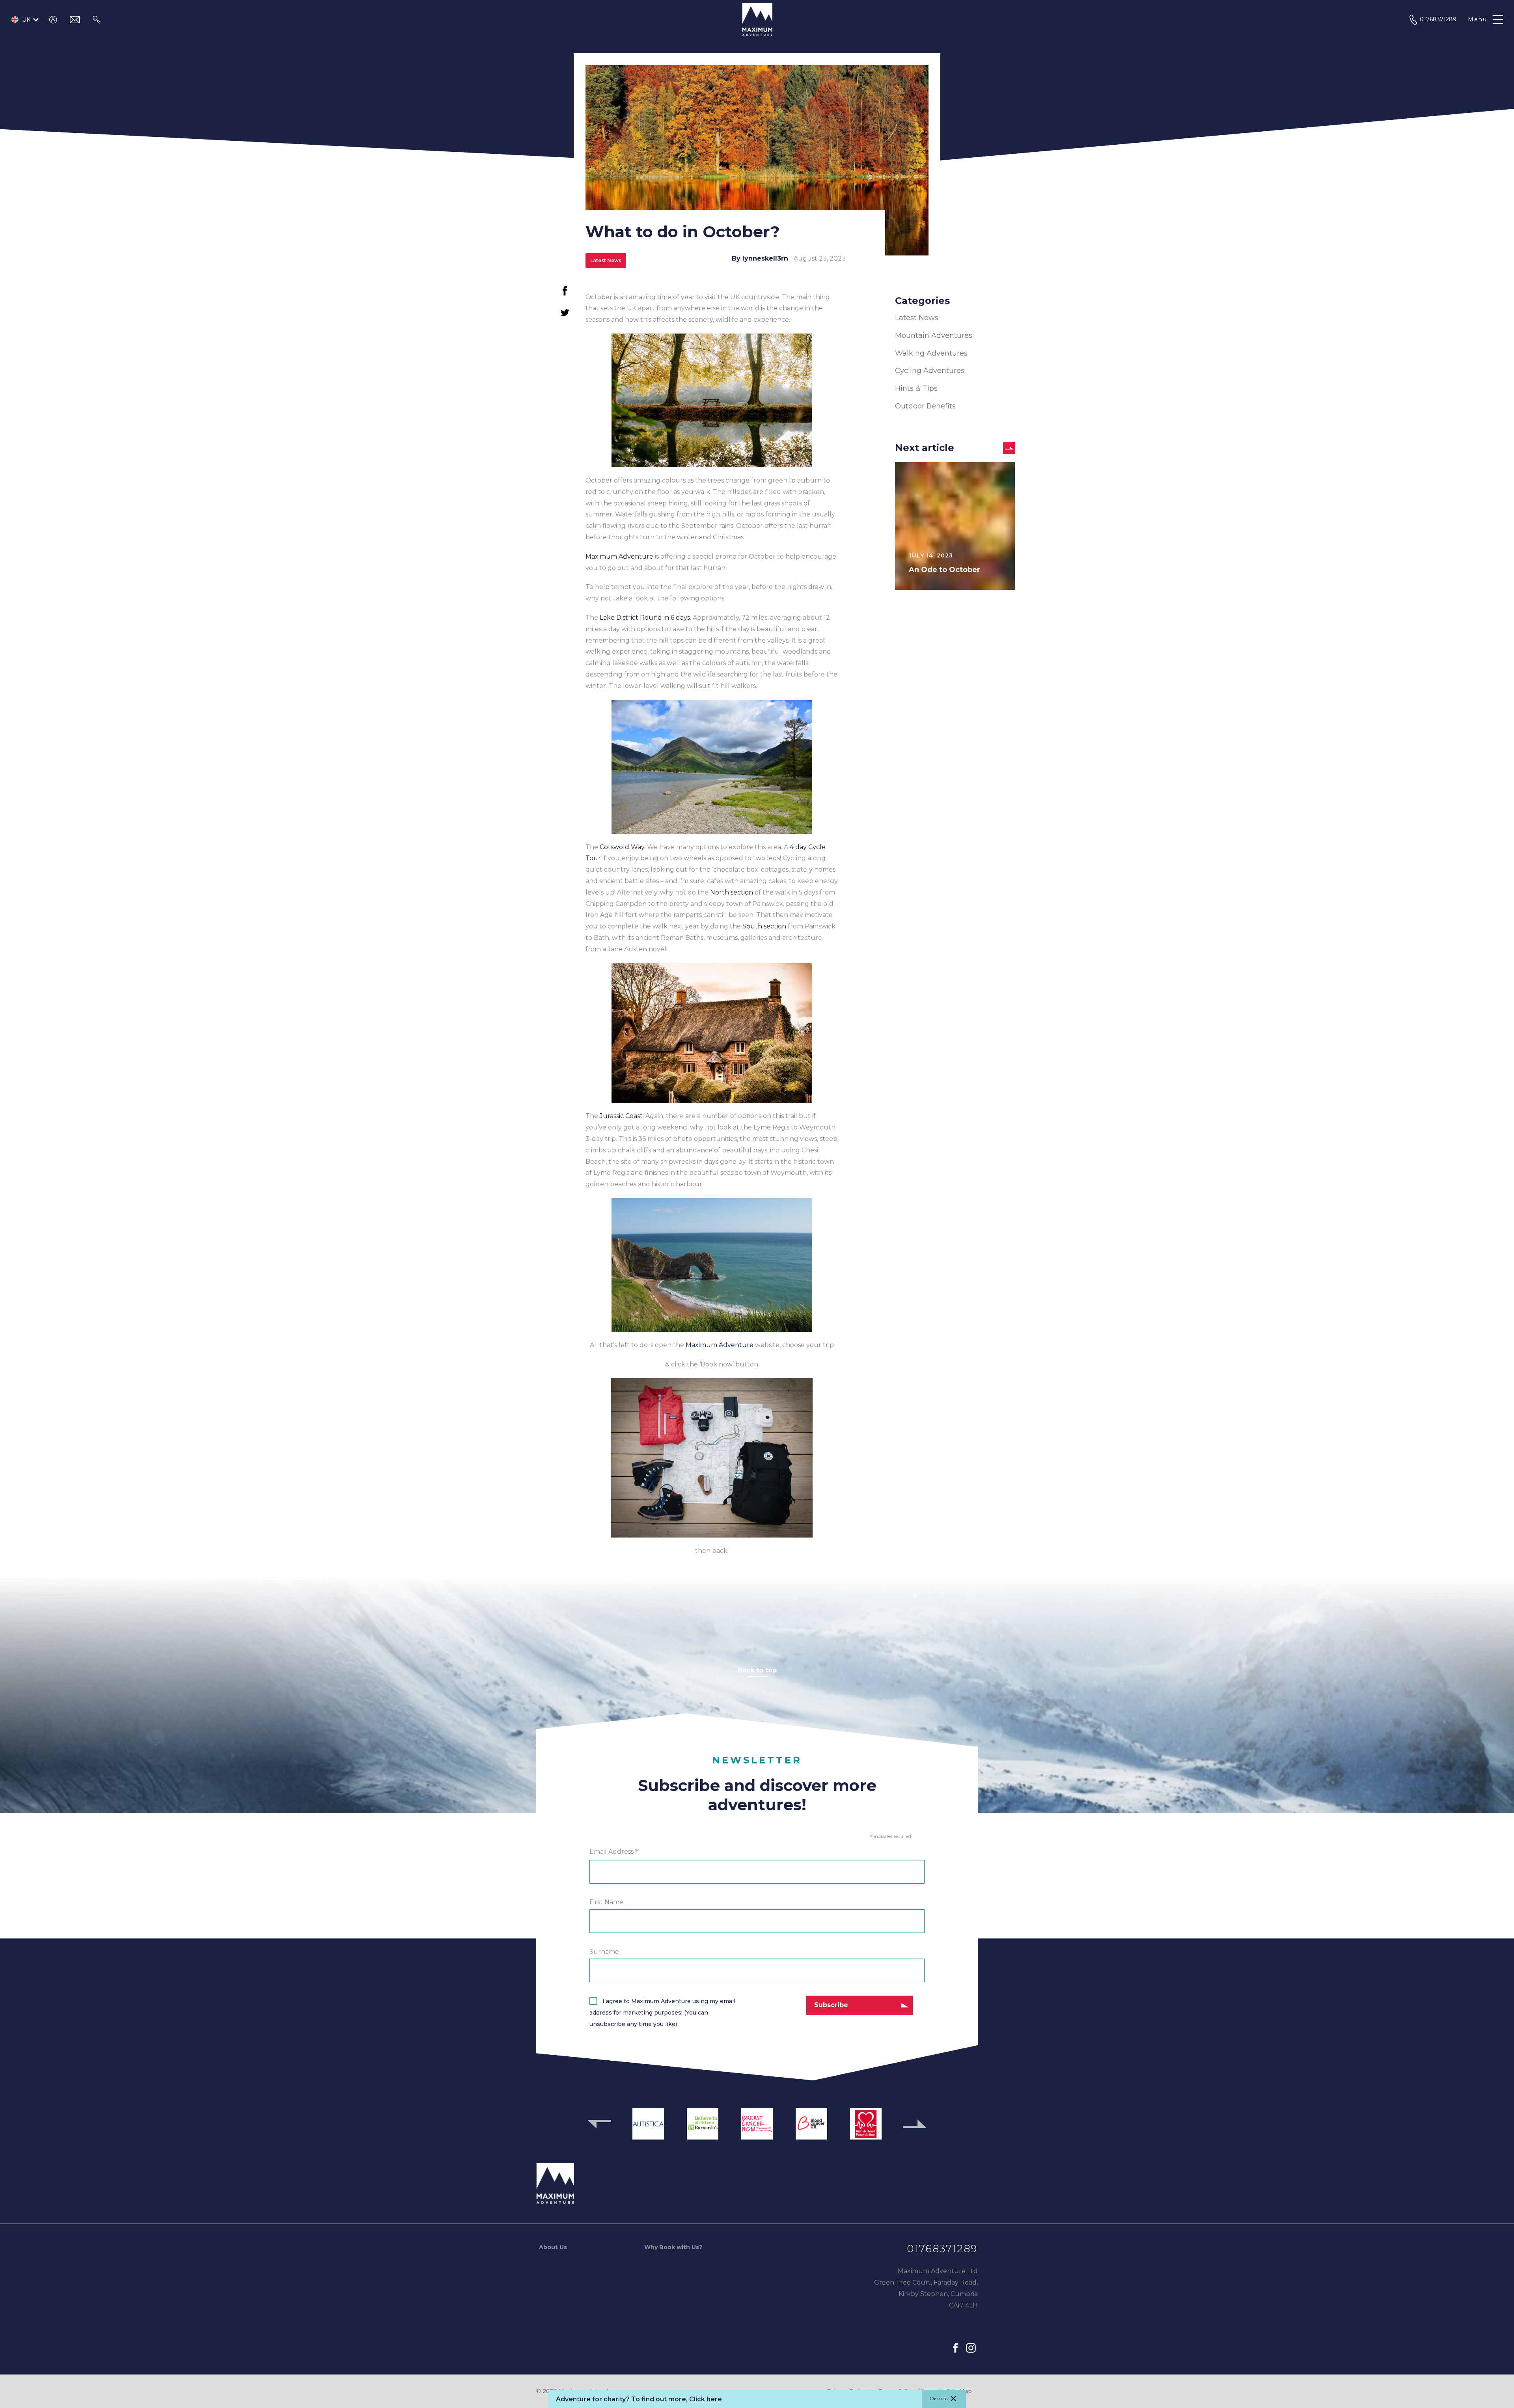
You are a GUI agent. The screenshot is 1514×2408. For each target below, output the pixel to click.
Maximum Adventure (619, 556)
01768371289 (942, 2249)
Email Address (614, 1852)
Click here (706, 2399)
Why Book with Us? (673, 2247)
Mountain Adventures (934, 335)
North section (732, 892)
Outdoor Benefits (925, 406)
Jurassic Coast (621, 1116)
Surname (604, 1952)
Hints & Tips (916, 388)
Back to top (757, 1670)
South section (764, 926)
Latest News (917, 318)
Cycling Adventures (930, 371)
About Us (553, 2247)
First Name (606, 1902)
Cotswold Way (622, 847)
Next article (925, 448)
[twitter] (565, 316)
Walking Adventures (931, 353)
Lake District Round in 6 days (645, 618)
